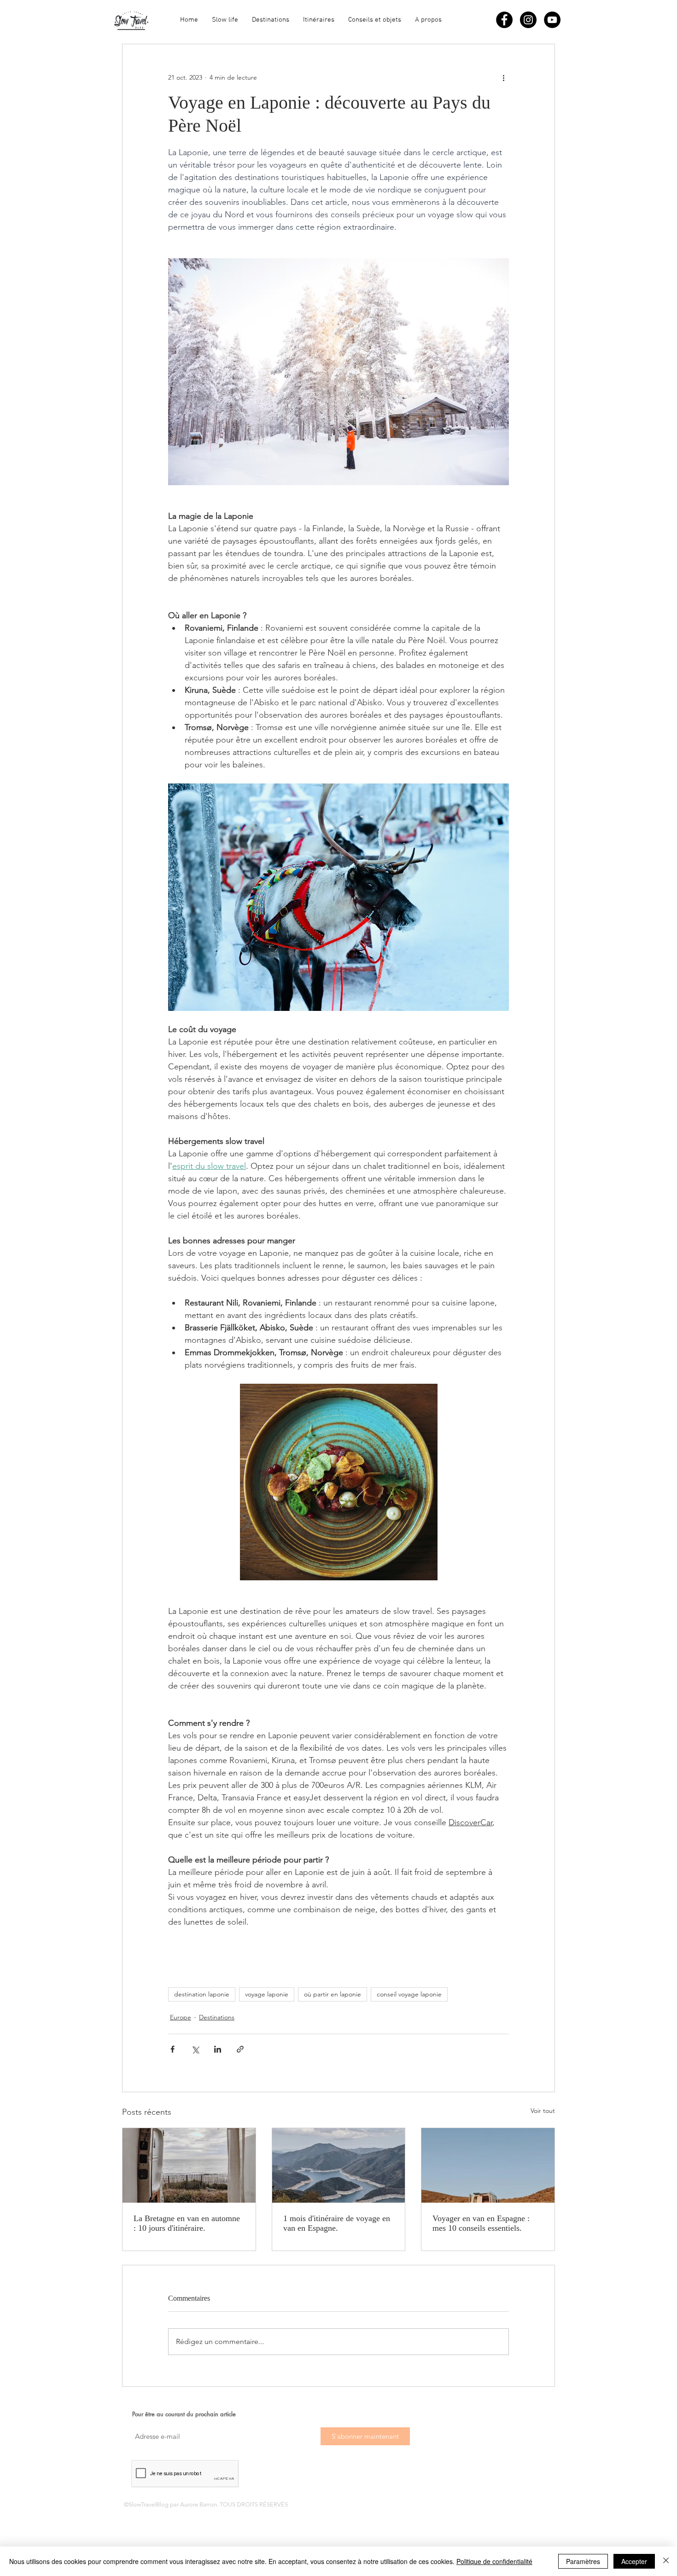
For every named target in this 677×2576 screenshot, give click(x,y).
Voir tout (543, 2111)
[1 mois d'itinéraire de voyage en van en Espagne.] (339, 2165)
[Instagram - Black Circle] (528, 20)
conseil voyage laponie (409, 1994)
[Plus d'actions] (503, 77)
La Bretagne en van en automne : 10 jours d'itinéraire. (187, 2223)
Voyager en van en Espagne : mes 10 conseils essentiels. (481, 2223)
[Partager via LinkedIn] (218, 2049)
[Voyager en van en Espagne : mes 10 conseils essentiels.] (488, 2165)
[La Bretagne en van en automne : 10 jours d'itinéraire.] (189, 2165)
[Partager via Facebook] (172, 2049)
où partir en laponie (333, 1994)
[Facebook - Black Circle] (504, 20)
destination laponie (202, 1994)
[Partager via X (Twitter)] (195, 2049)
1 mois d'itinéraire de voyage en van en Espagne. (337, 2223)
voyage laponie (267, 1994)
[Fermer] (666, 2561)
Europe (181, 2017)
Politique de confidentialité (494, 2561)
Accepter (634, 2561)
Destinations (217, 2017)
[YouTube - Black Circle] (552, 20)
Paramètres (583, 2561)
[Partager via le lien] (240, 2049)
